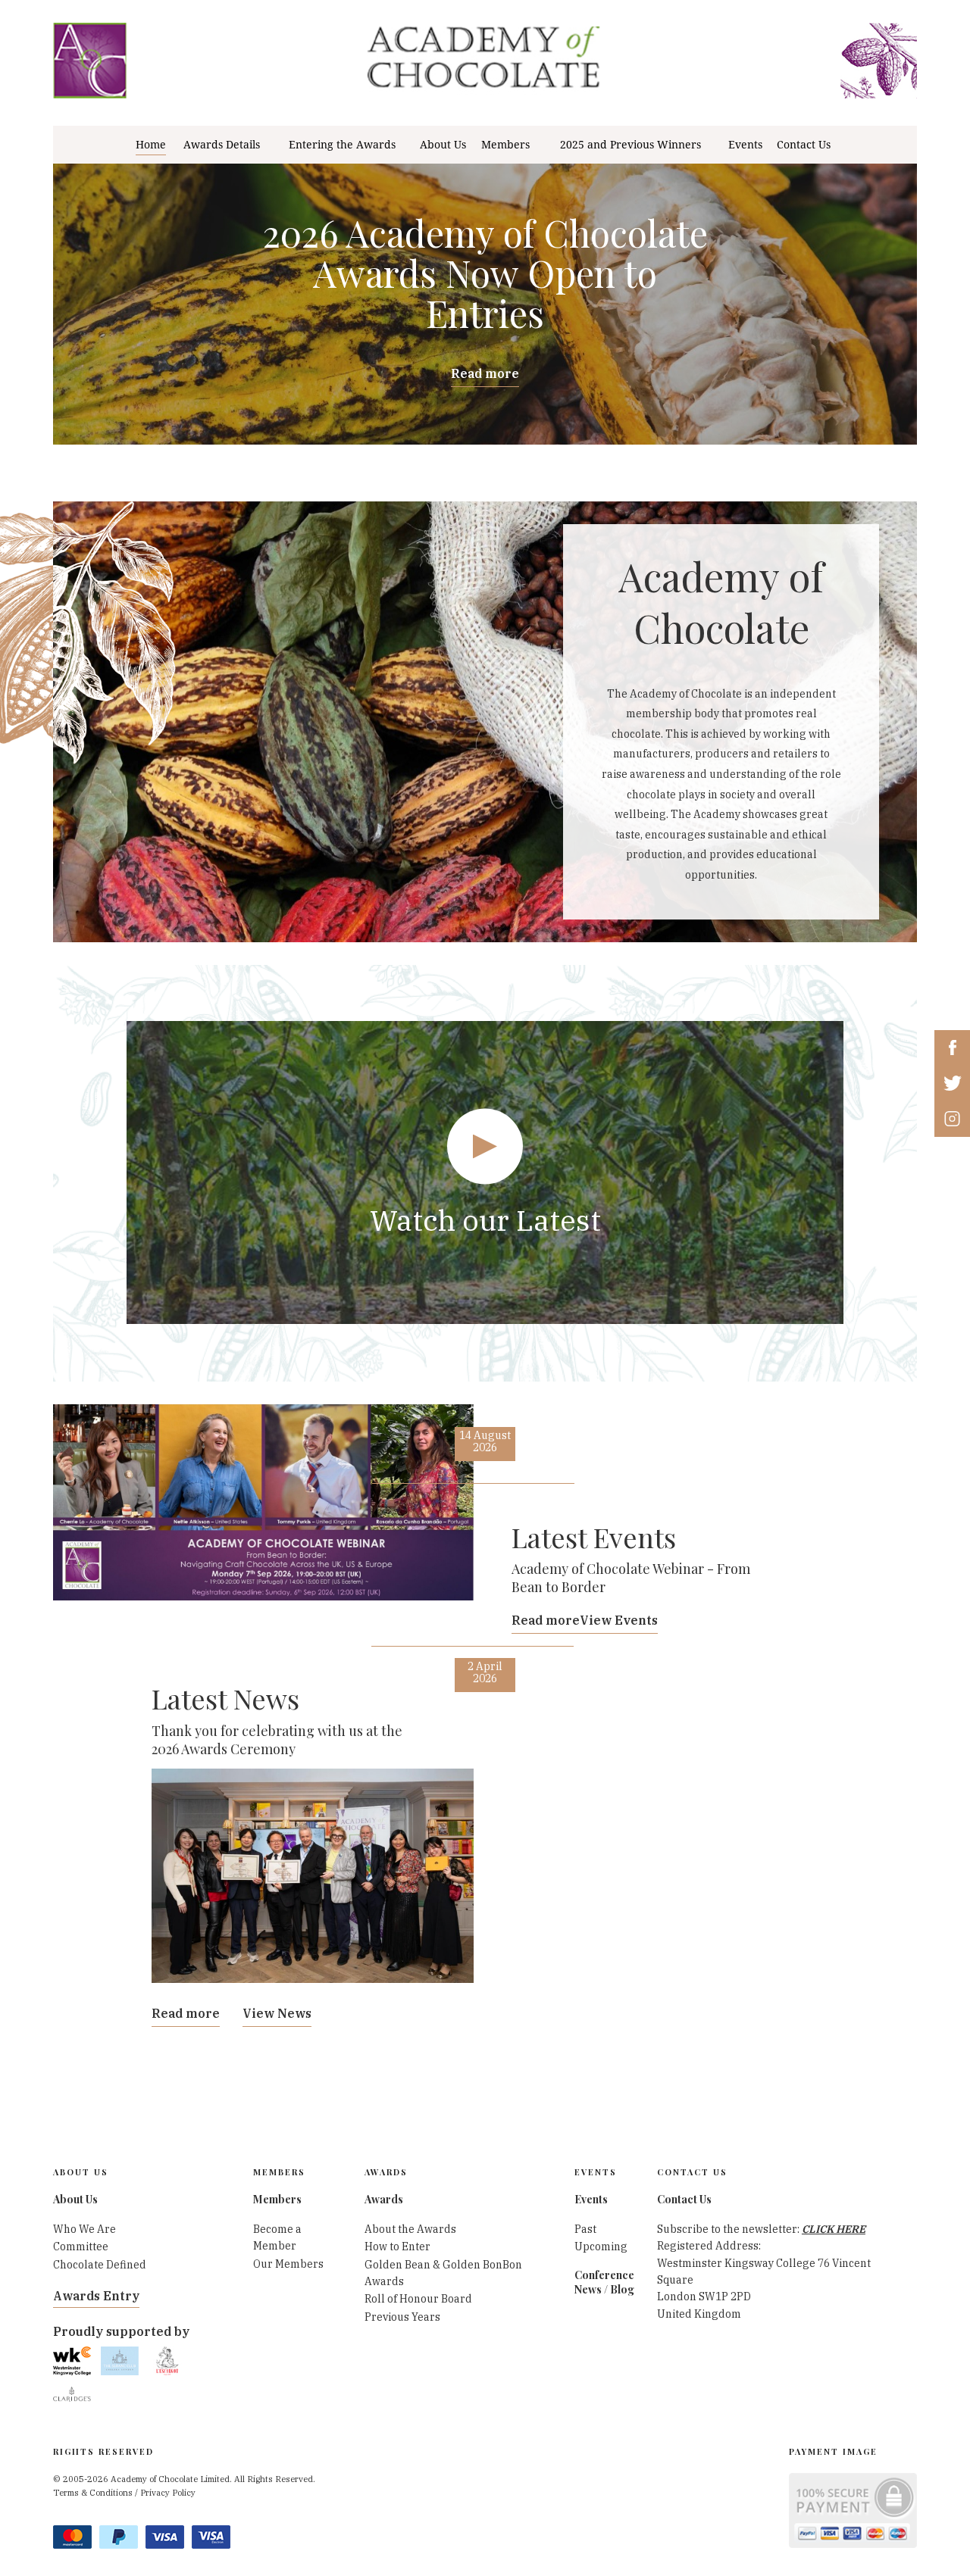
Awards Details (222, 145)
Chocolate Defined (100, 2265)
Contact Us (804, 145)
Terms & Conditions (93, 2493)
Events (745, 145)
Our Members (288, 2264)
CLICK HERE (834, 2229)
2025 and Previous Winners (630, 145)
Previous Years (402, 2317)
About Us (443, 145)
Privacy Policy (168, 2493)
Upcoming (601, 2247)
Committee (81, 2247)
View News (277, 2013)
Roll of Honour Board (418, 2299)
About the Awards (410, 2229)
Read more (485, 373)
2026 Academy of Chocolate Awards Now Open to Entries (485, 273)
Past (585, 2229)
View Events (619, 1620)
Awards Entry (96, 2296)
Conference (604, 2275)
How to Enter (397, 2247)
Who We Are (84, 2229)
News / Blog (604, 2289)
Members (505, 145)
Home (151, 145)
